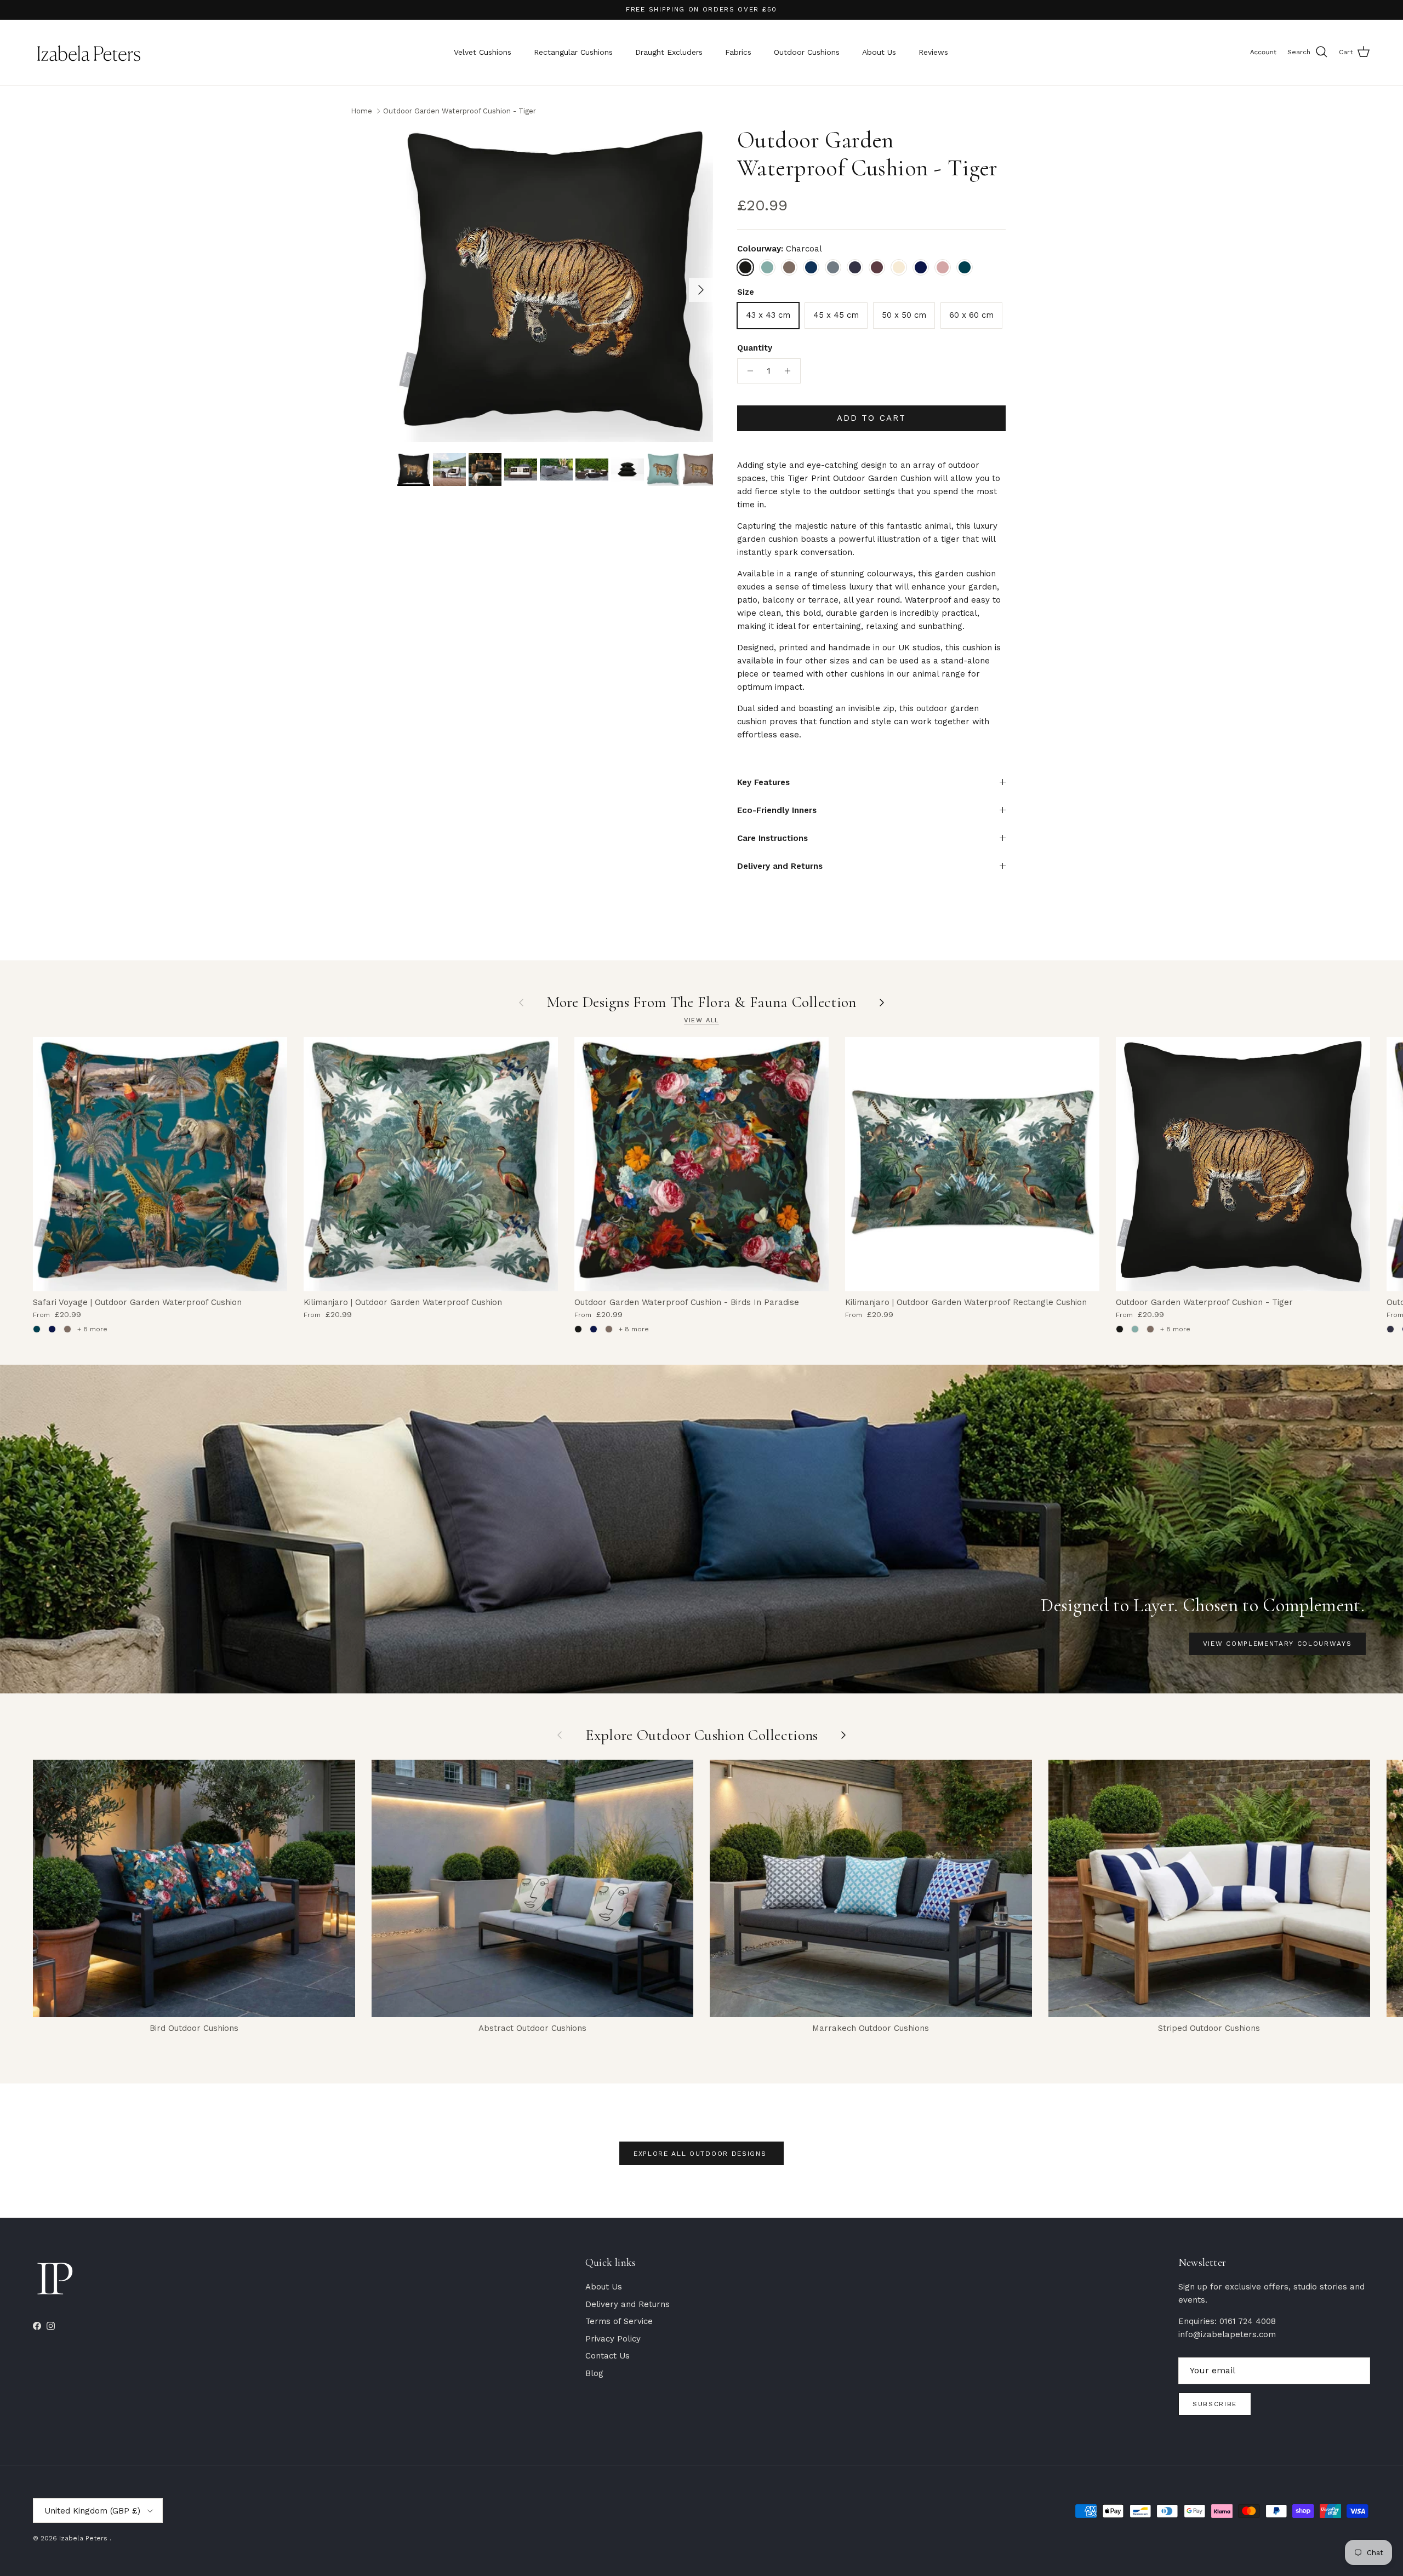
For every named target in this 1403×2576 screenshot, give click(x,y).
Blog (594, 2373)
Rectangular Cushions (573, 52)
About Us (879, 52)
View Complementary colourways (1277, 1644)
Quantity (755, 348)
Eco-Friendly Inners (777, 810)
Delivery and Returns (780, 866)
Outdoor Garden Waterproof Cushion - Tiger (460, 110)
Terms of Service (619, 2321)
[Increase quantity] (791, 371)
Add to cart (871, 418)
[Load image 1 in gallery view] (555, 284)
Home (361, 110)
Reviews (933, 52)
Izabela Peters (84, 2538)
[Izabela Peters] (89, 52)
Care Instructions (772, 838)
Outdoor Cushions (807, 52)
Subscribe (1215, 2404)
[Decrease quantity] (747, 371)
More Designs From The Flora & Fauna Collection (702, 1002)
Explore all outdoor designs (701, 2154)
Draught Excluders (669, 52)
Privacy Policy (613, 2339)
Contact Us (608, 2356)
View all (701, 1020)
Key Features (763, 782)
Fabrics (738, 52)
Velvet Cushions (483, 52)
